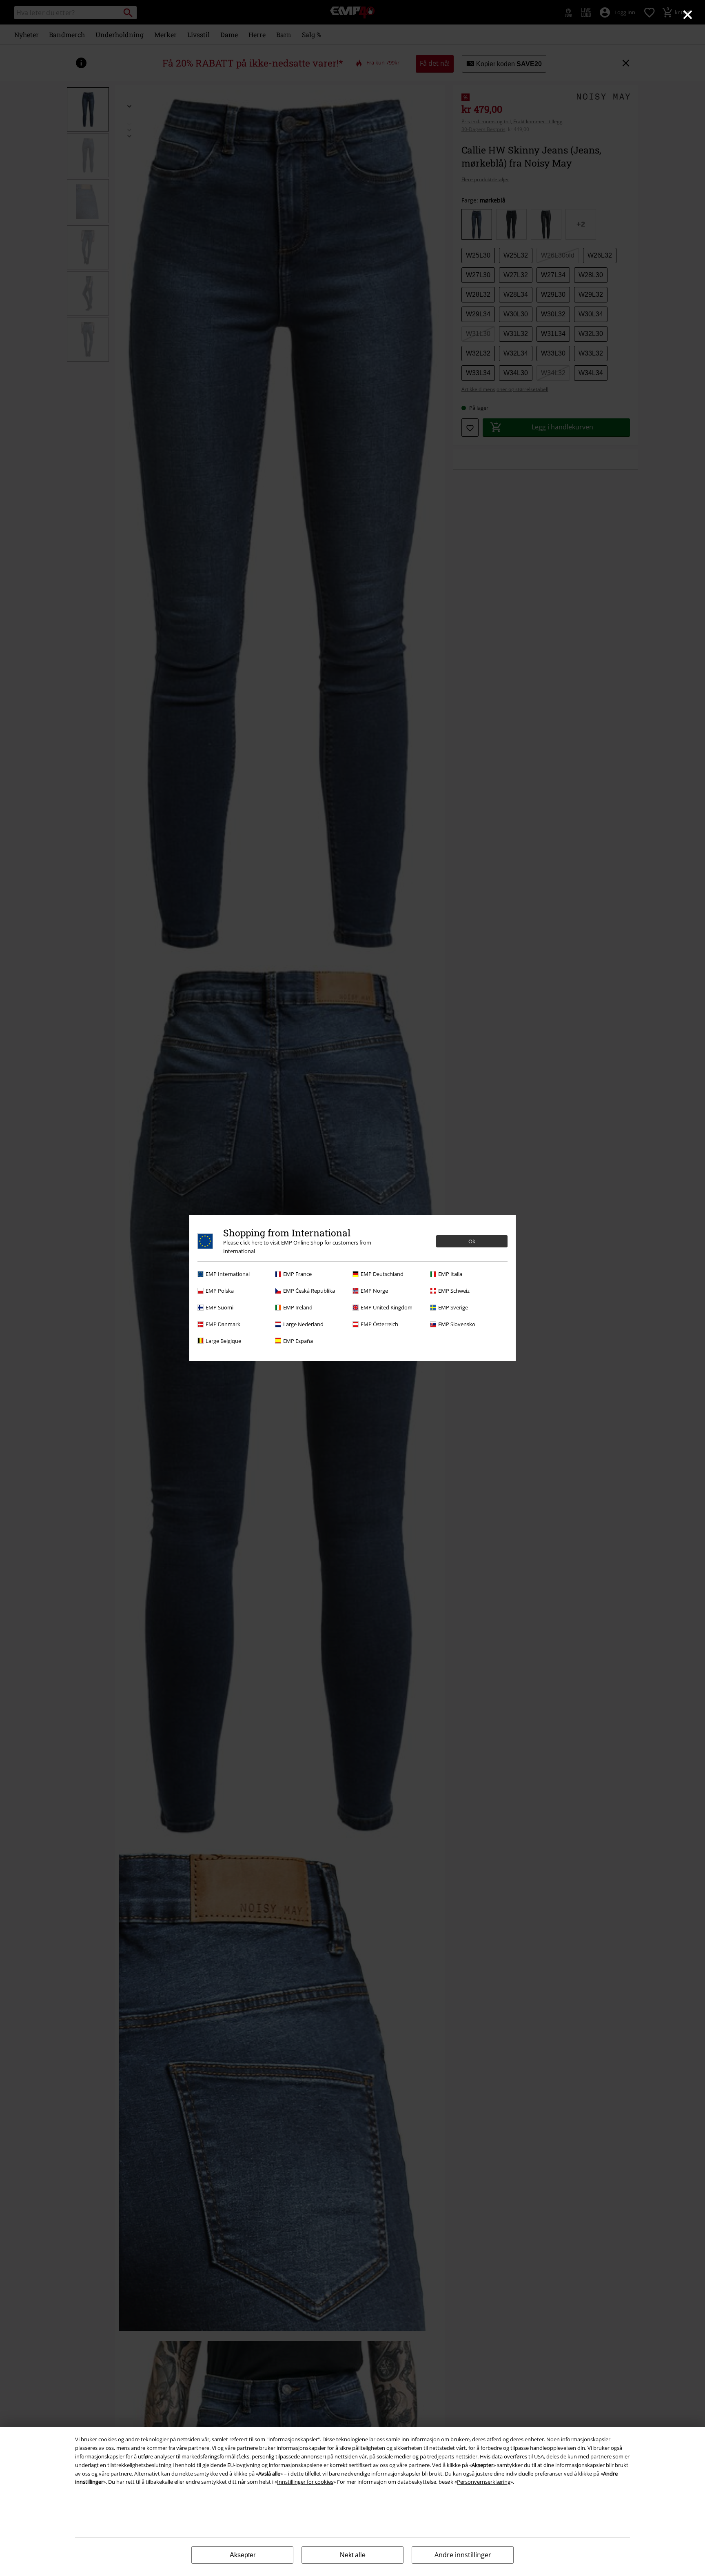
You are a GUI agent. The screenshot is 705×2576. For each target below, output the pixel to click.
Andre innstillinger (463, 2555)
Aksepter (243, 2555)
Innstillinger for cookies (305, 2482)
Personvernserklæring (484, 2482)
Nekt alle (353, 2555)
